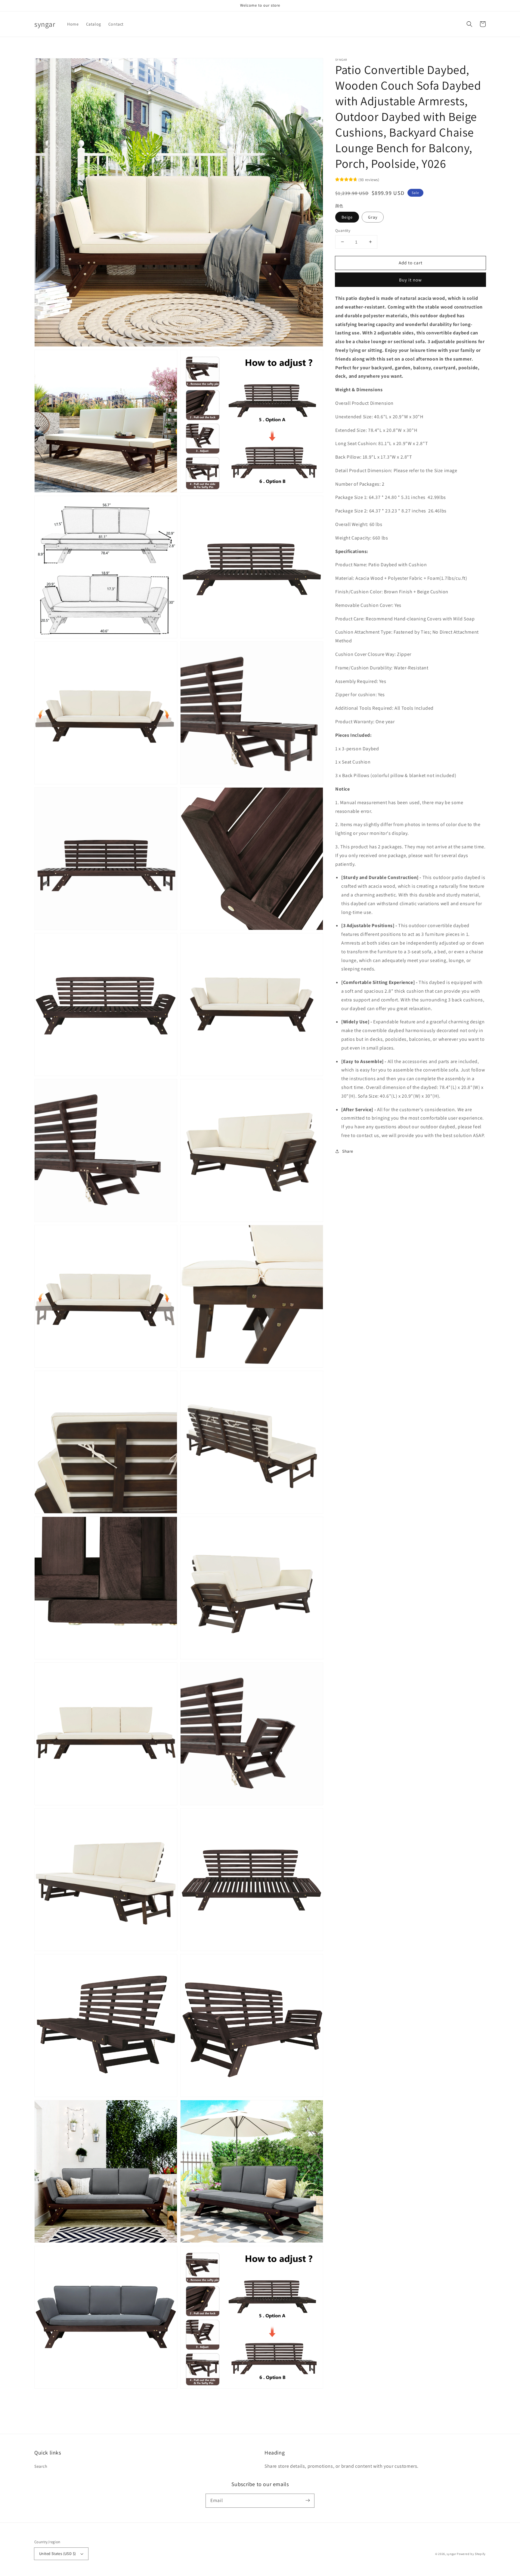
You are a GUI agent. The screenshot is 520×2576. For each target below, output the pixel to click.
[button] (469, 24)
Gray (373, 217)
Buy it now (410, 280)
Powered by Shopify (471, 2554)
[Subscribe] (308, 2501)
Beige (347, 217)
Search (41, 2466)
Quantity (343, 230)
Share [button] (348, 1151)
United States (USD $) (57, 2554)
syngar (451, 2554)
